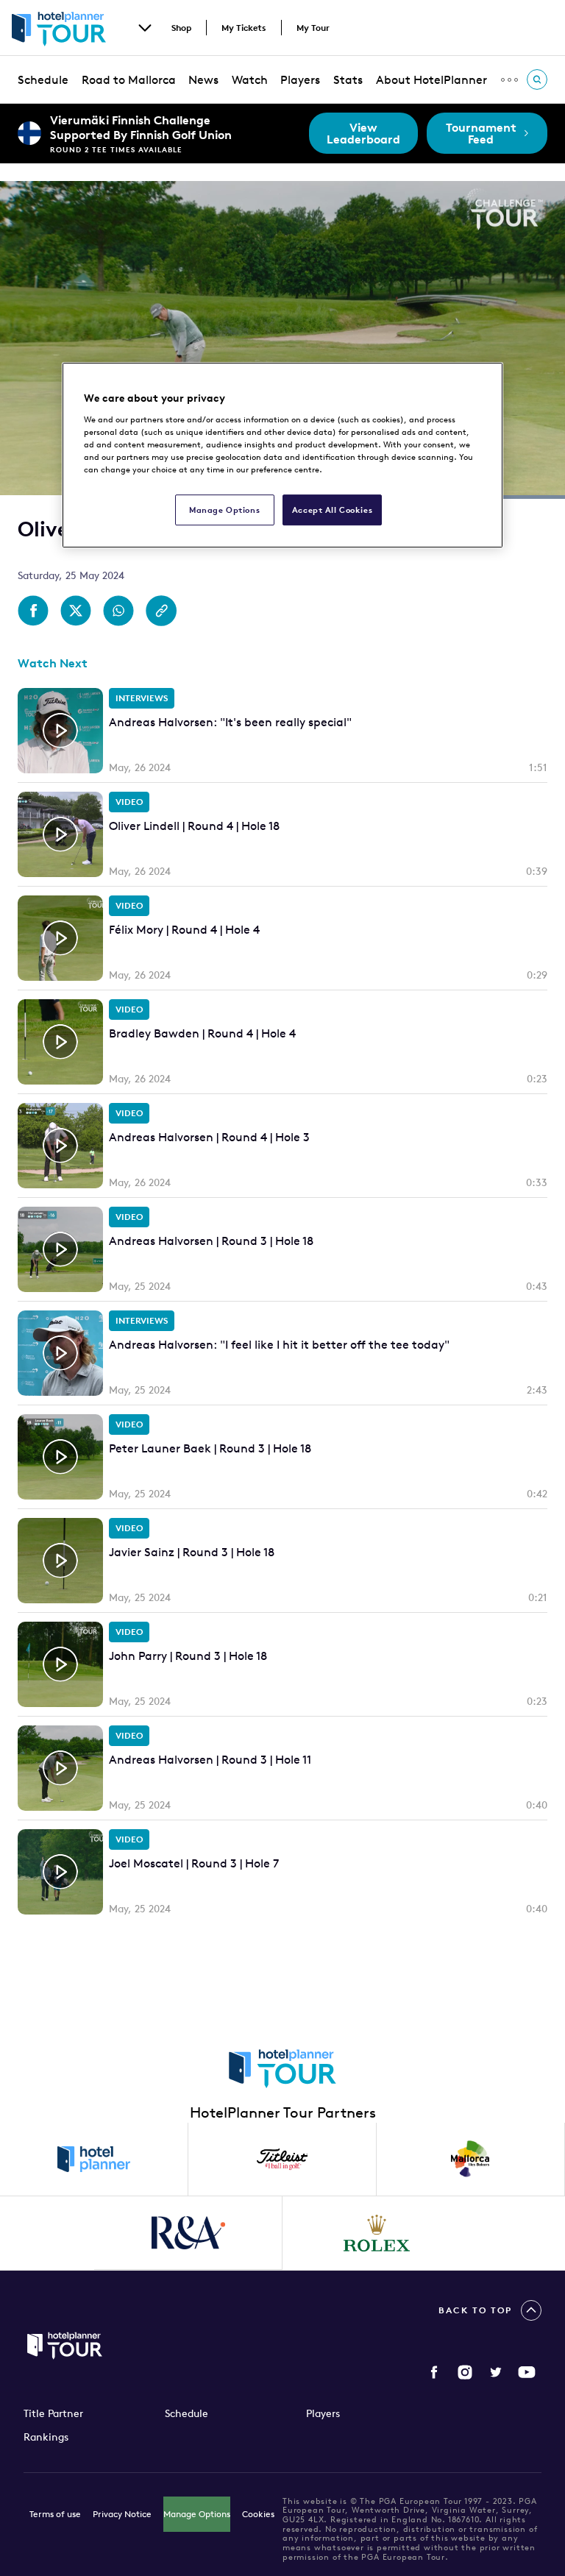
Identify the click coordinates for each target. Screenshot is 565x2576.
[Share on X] (76, 611)
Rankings (46, 2437)
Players (300, 79)
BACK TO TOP (475, 2310)
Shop (181, 28)
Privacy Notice (122, 2514)
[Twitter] (496, 2372)
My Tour (313, 28)
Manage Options (197, 2514)
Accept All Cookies (332, 510)
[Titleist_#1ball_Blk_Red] (282, 2160)
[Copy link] (161, 611)
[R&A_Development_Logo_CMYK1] (188, 2233)
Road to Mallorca (129, 79)
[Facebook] (434, 2372)
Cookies (258, 2514)
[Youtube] (527, 2372)
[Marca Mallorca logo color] (471, 2160)
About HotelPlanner (431, 79)
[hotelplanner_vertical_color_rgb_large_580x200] (94, 2160)
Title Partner (53, 2413)
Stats (348, 79)
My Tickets (244, 28)
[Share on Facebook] (33, 611)
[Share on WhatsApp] (118, 611)
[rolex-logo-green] (377, 2233)
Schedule (43, 79)
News (203, 79)
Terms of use (55, 2514)
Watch (250, 79)
